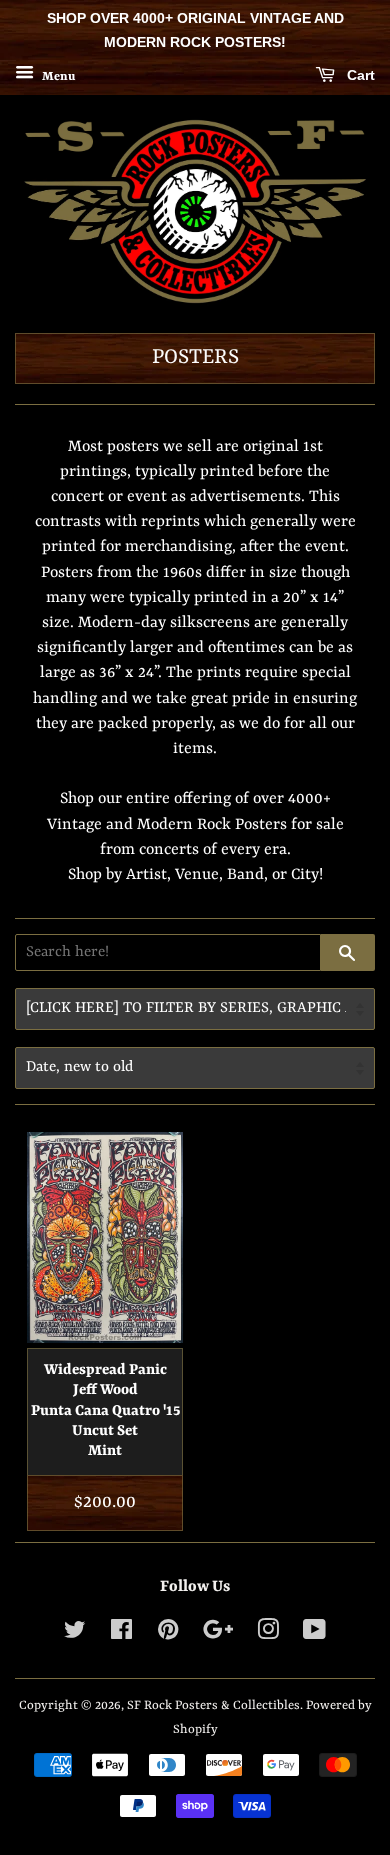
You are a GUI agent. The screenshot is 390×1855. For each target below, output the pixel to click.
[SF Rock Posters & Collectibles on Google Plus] (218, 1634)
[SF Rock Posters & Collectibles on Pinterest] (168, 1634)
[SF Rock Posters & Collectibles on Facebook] (121, 1634)
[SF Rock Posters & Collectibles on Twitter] (75, 1634)
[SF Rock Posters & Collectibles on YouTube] (314, 1634)
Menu (57, 76)
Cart (359, 75)
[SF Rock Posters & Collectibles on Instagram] (268, 1634)
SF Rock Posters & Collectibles (213, 1705)
